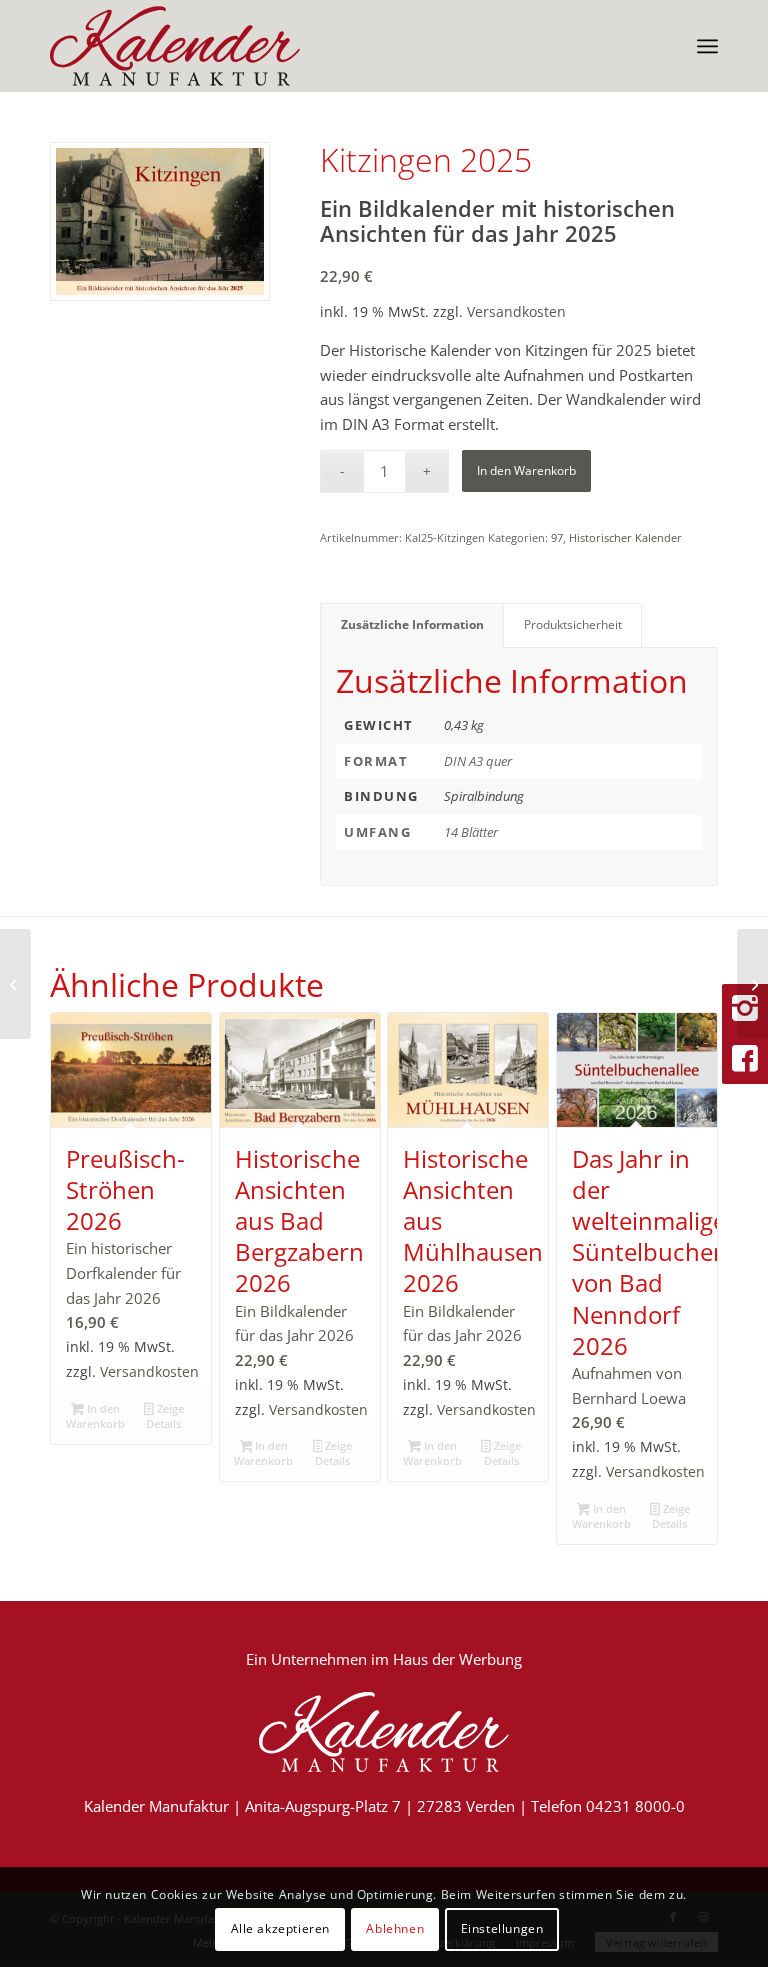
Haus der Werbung (457, 1659)
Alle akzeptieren (281, 1928)
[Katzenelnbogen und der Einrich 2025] (15, 984)
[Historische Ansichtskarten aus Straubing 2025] (752, 984)
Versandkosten (516, 312)
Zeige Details (164, 1416)
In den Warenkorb (526, 470)
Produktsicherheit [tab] (573, 624)
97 (557, 537)
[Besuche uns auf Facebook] (745, 1059)
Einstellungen (502, 1928)
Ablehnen (395, 1928)
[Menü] (707, 46)
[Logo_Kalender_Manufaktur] (175, 46)
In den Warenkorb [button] (95, 1416)
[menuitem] (707, 46)
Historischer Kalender (625, 537)
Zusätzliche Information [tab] (412, 624)
